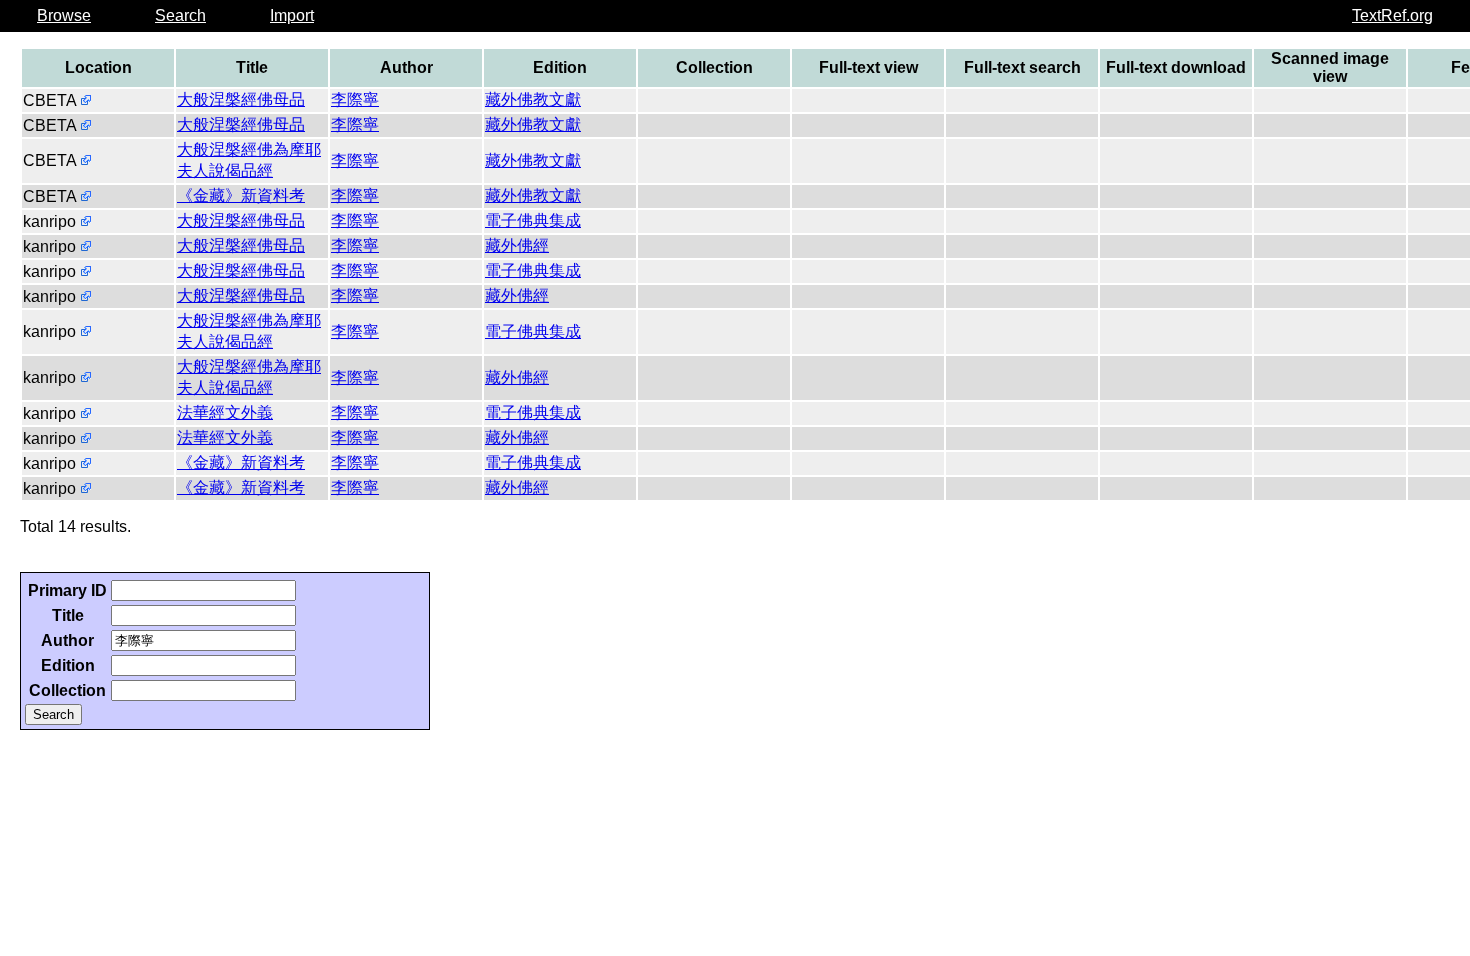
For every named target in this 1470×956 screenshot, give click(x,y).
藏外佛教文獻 (533, 99)
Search (180, 15)
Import (292, 15)
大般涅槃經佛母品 (241, 99)
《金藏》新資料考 (241, 195)
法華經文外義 (225, 412)
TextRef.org (1392, 15)
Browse (64, 15)
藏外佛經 (517, 245)
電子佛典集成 (533, 220)
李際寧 (355, 99)
